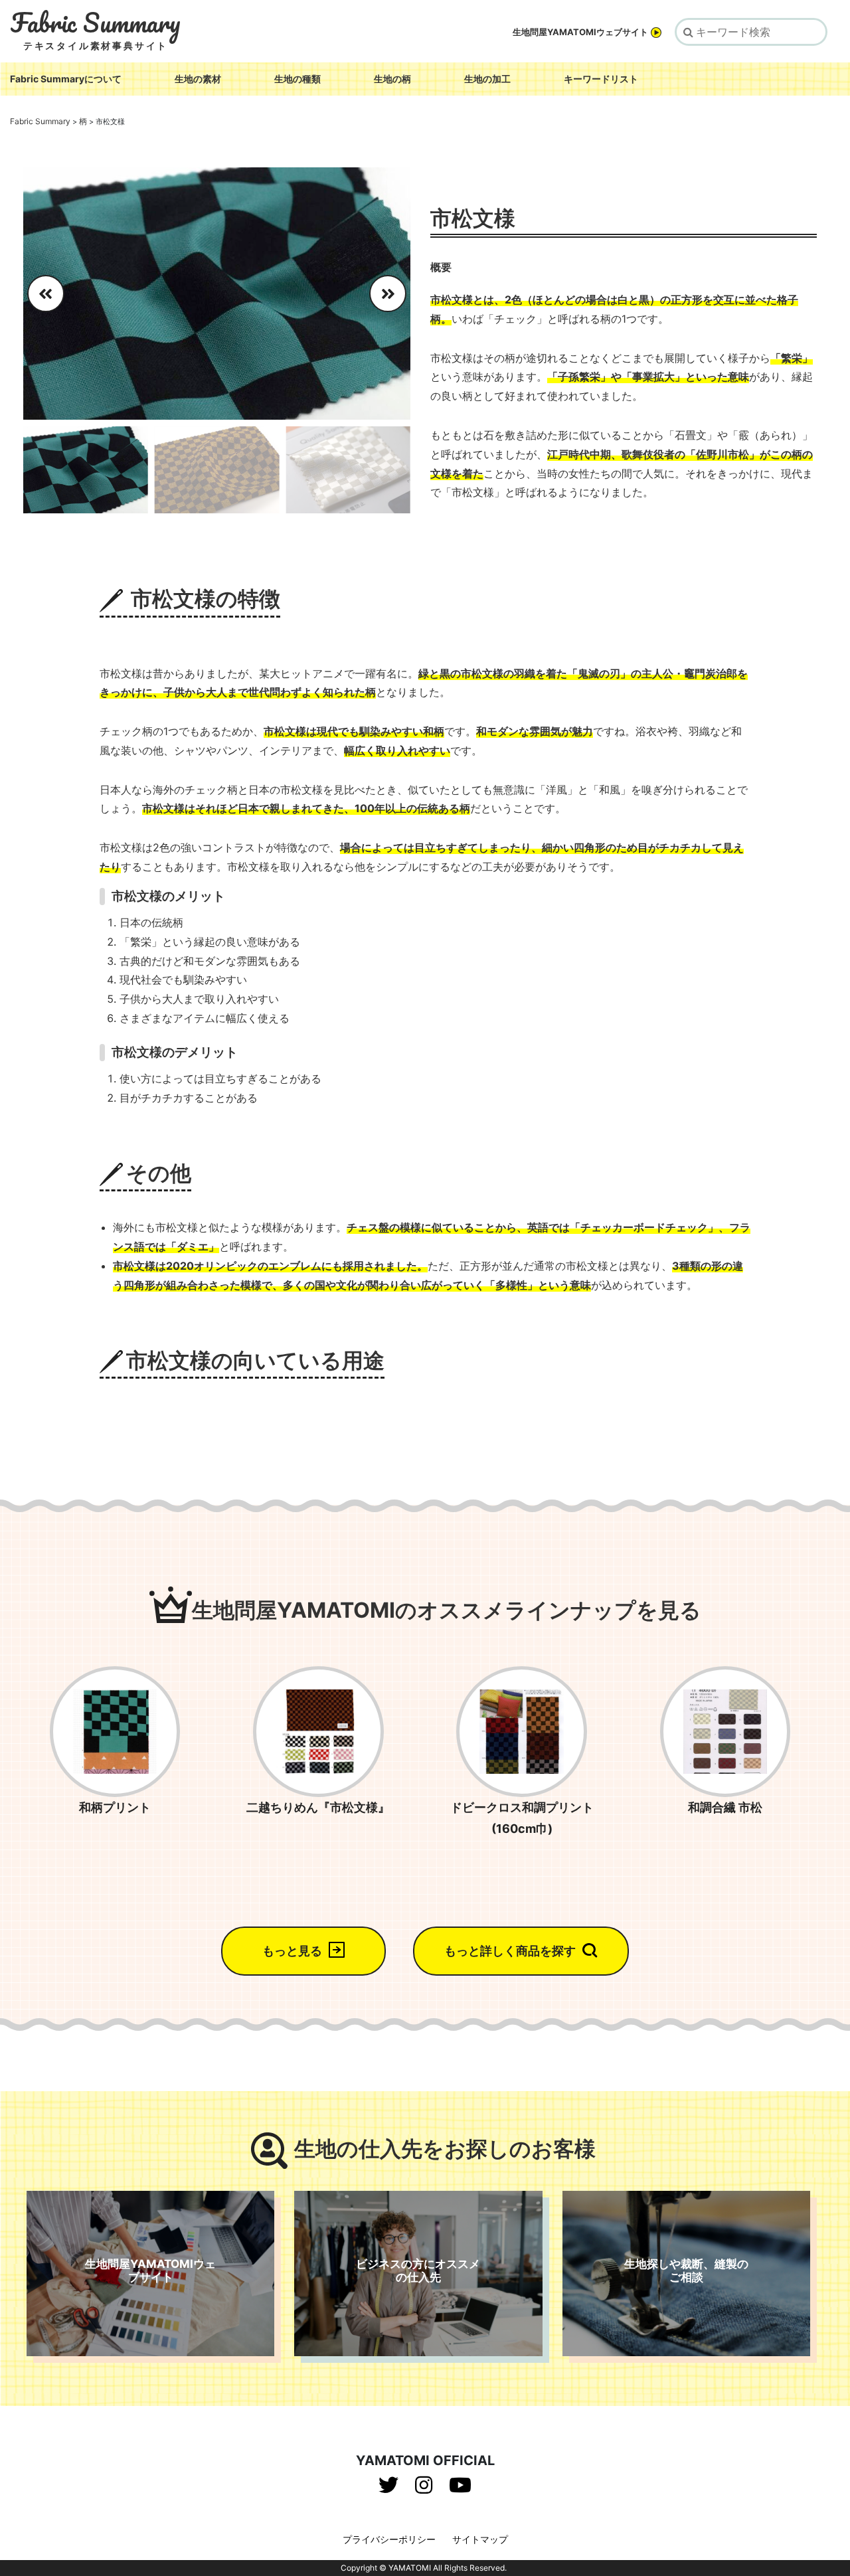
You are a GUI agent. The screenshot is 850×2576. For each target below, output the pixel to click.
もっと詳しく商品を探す (510, 1951)
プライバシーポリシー (389, 2539)
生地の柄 (392, 79)
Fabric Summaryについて (66, 79)
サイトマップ (480, 2539)
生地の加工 (487, 79)
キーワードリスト (601, 79)
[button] (395, 294)
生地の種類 (297, 79)
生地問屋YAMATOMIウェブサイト (580, 32)
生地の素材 (198, 79)
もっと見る (292, 1951)
